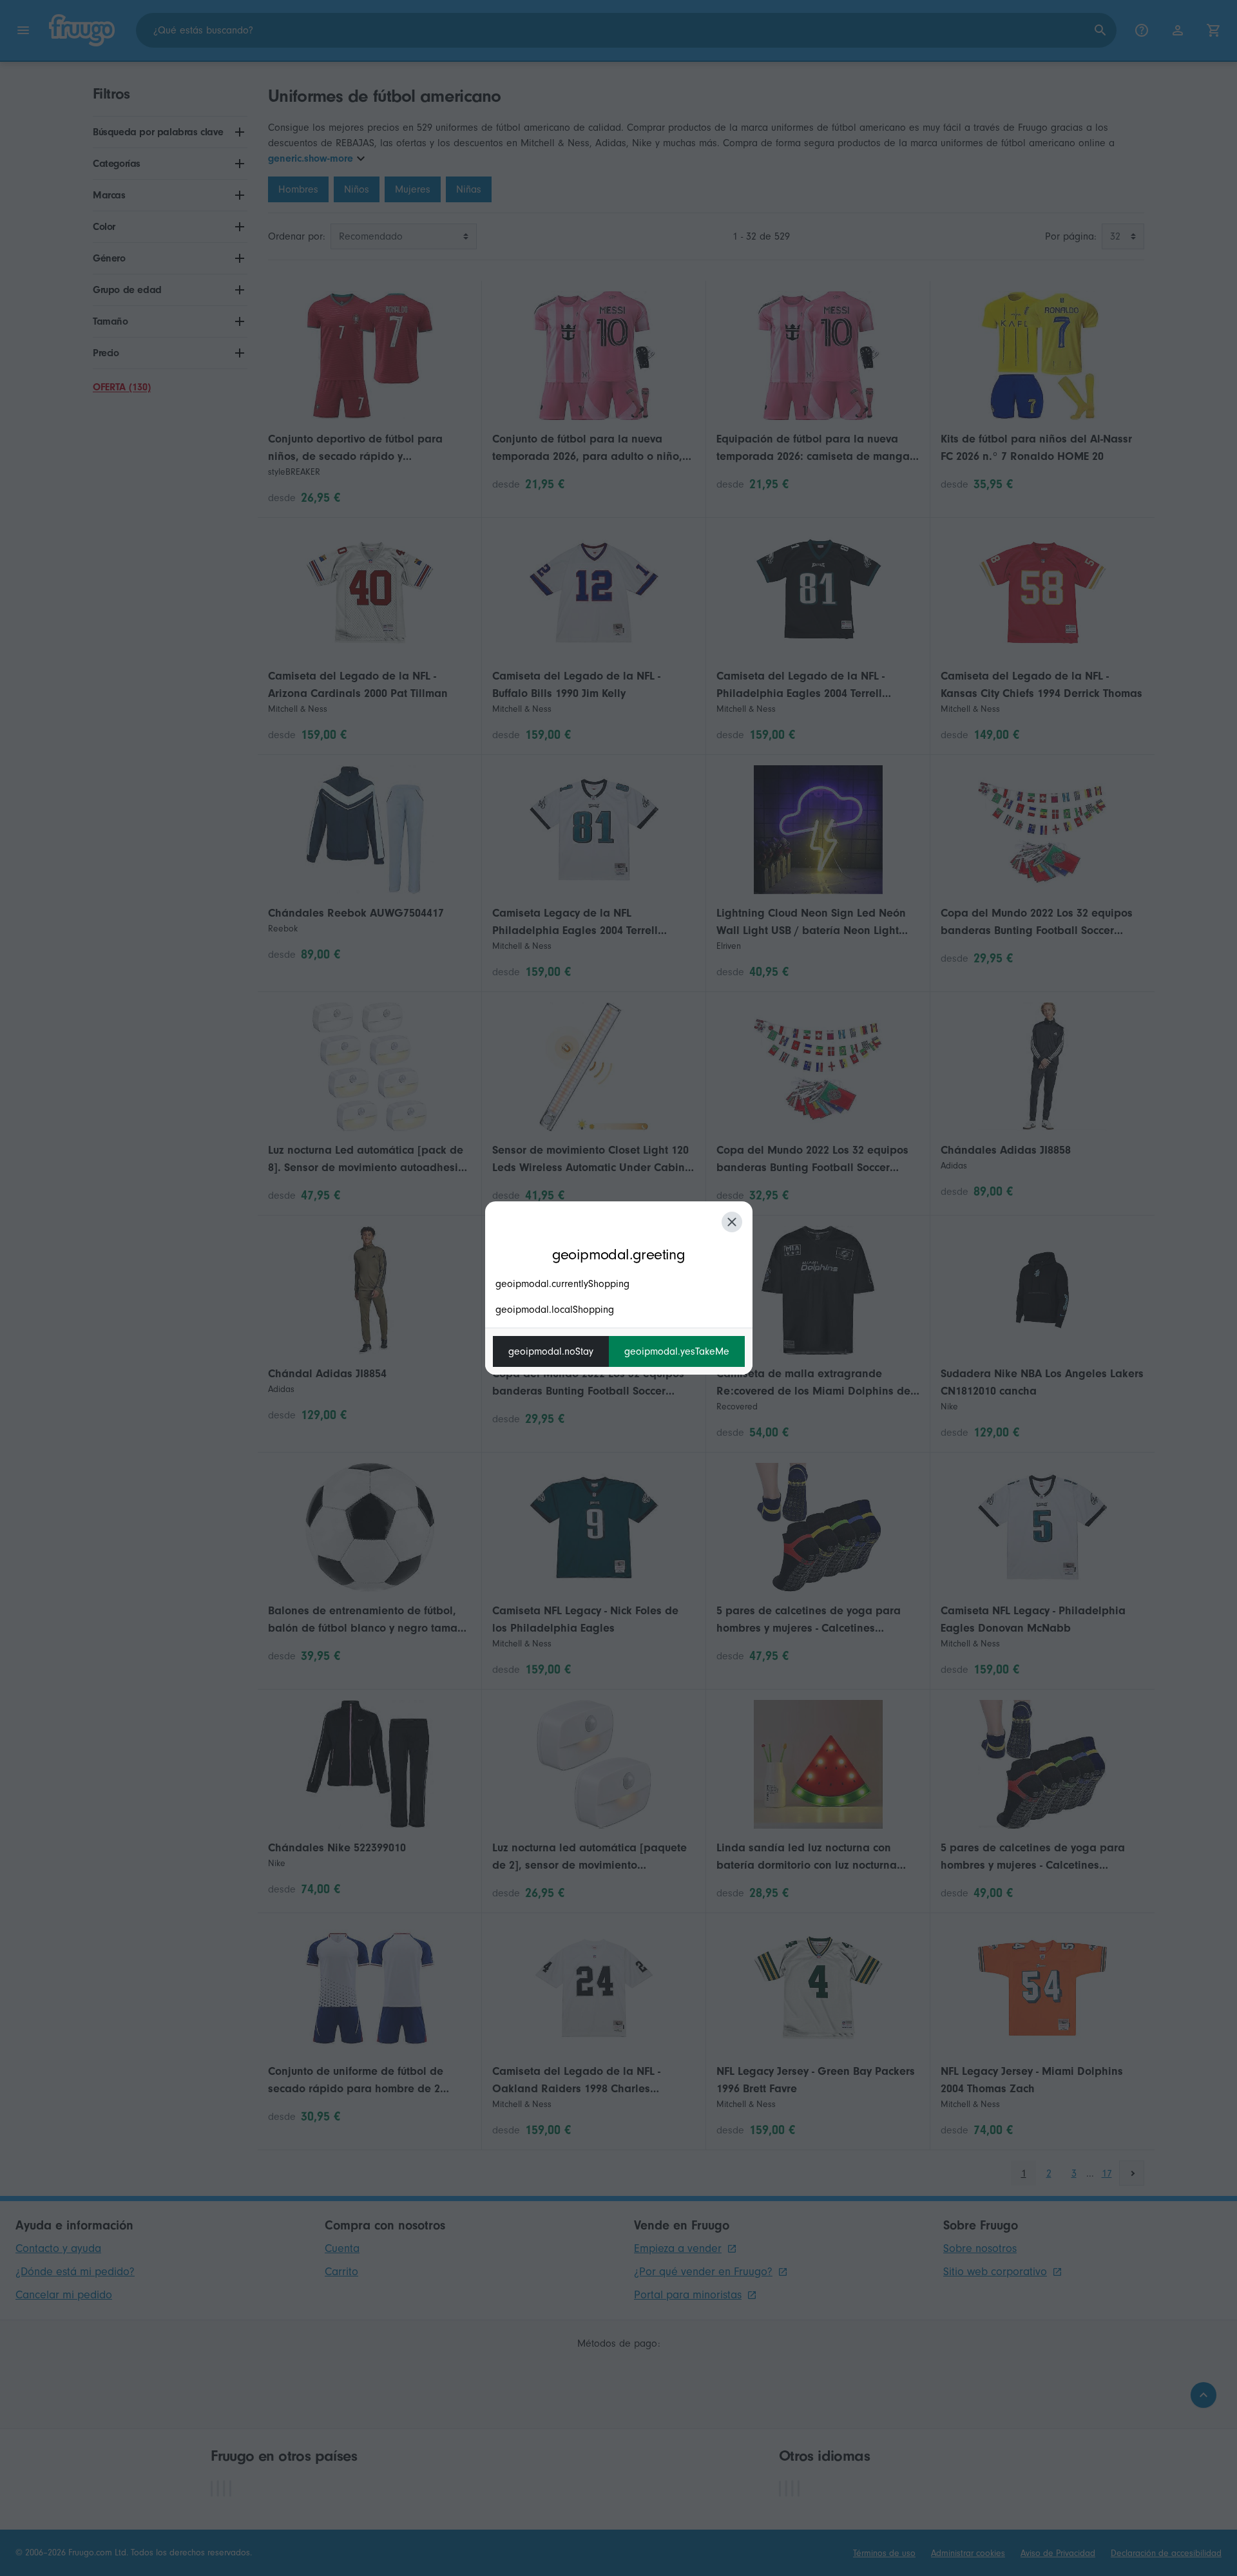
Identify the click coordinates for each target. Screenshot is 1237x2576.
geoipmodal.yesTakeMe (677, 1351)
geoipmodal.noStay (551, 1351)
